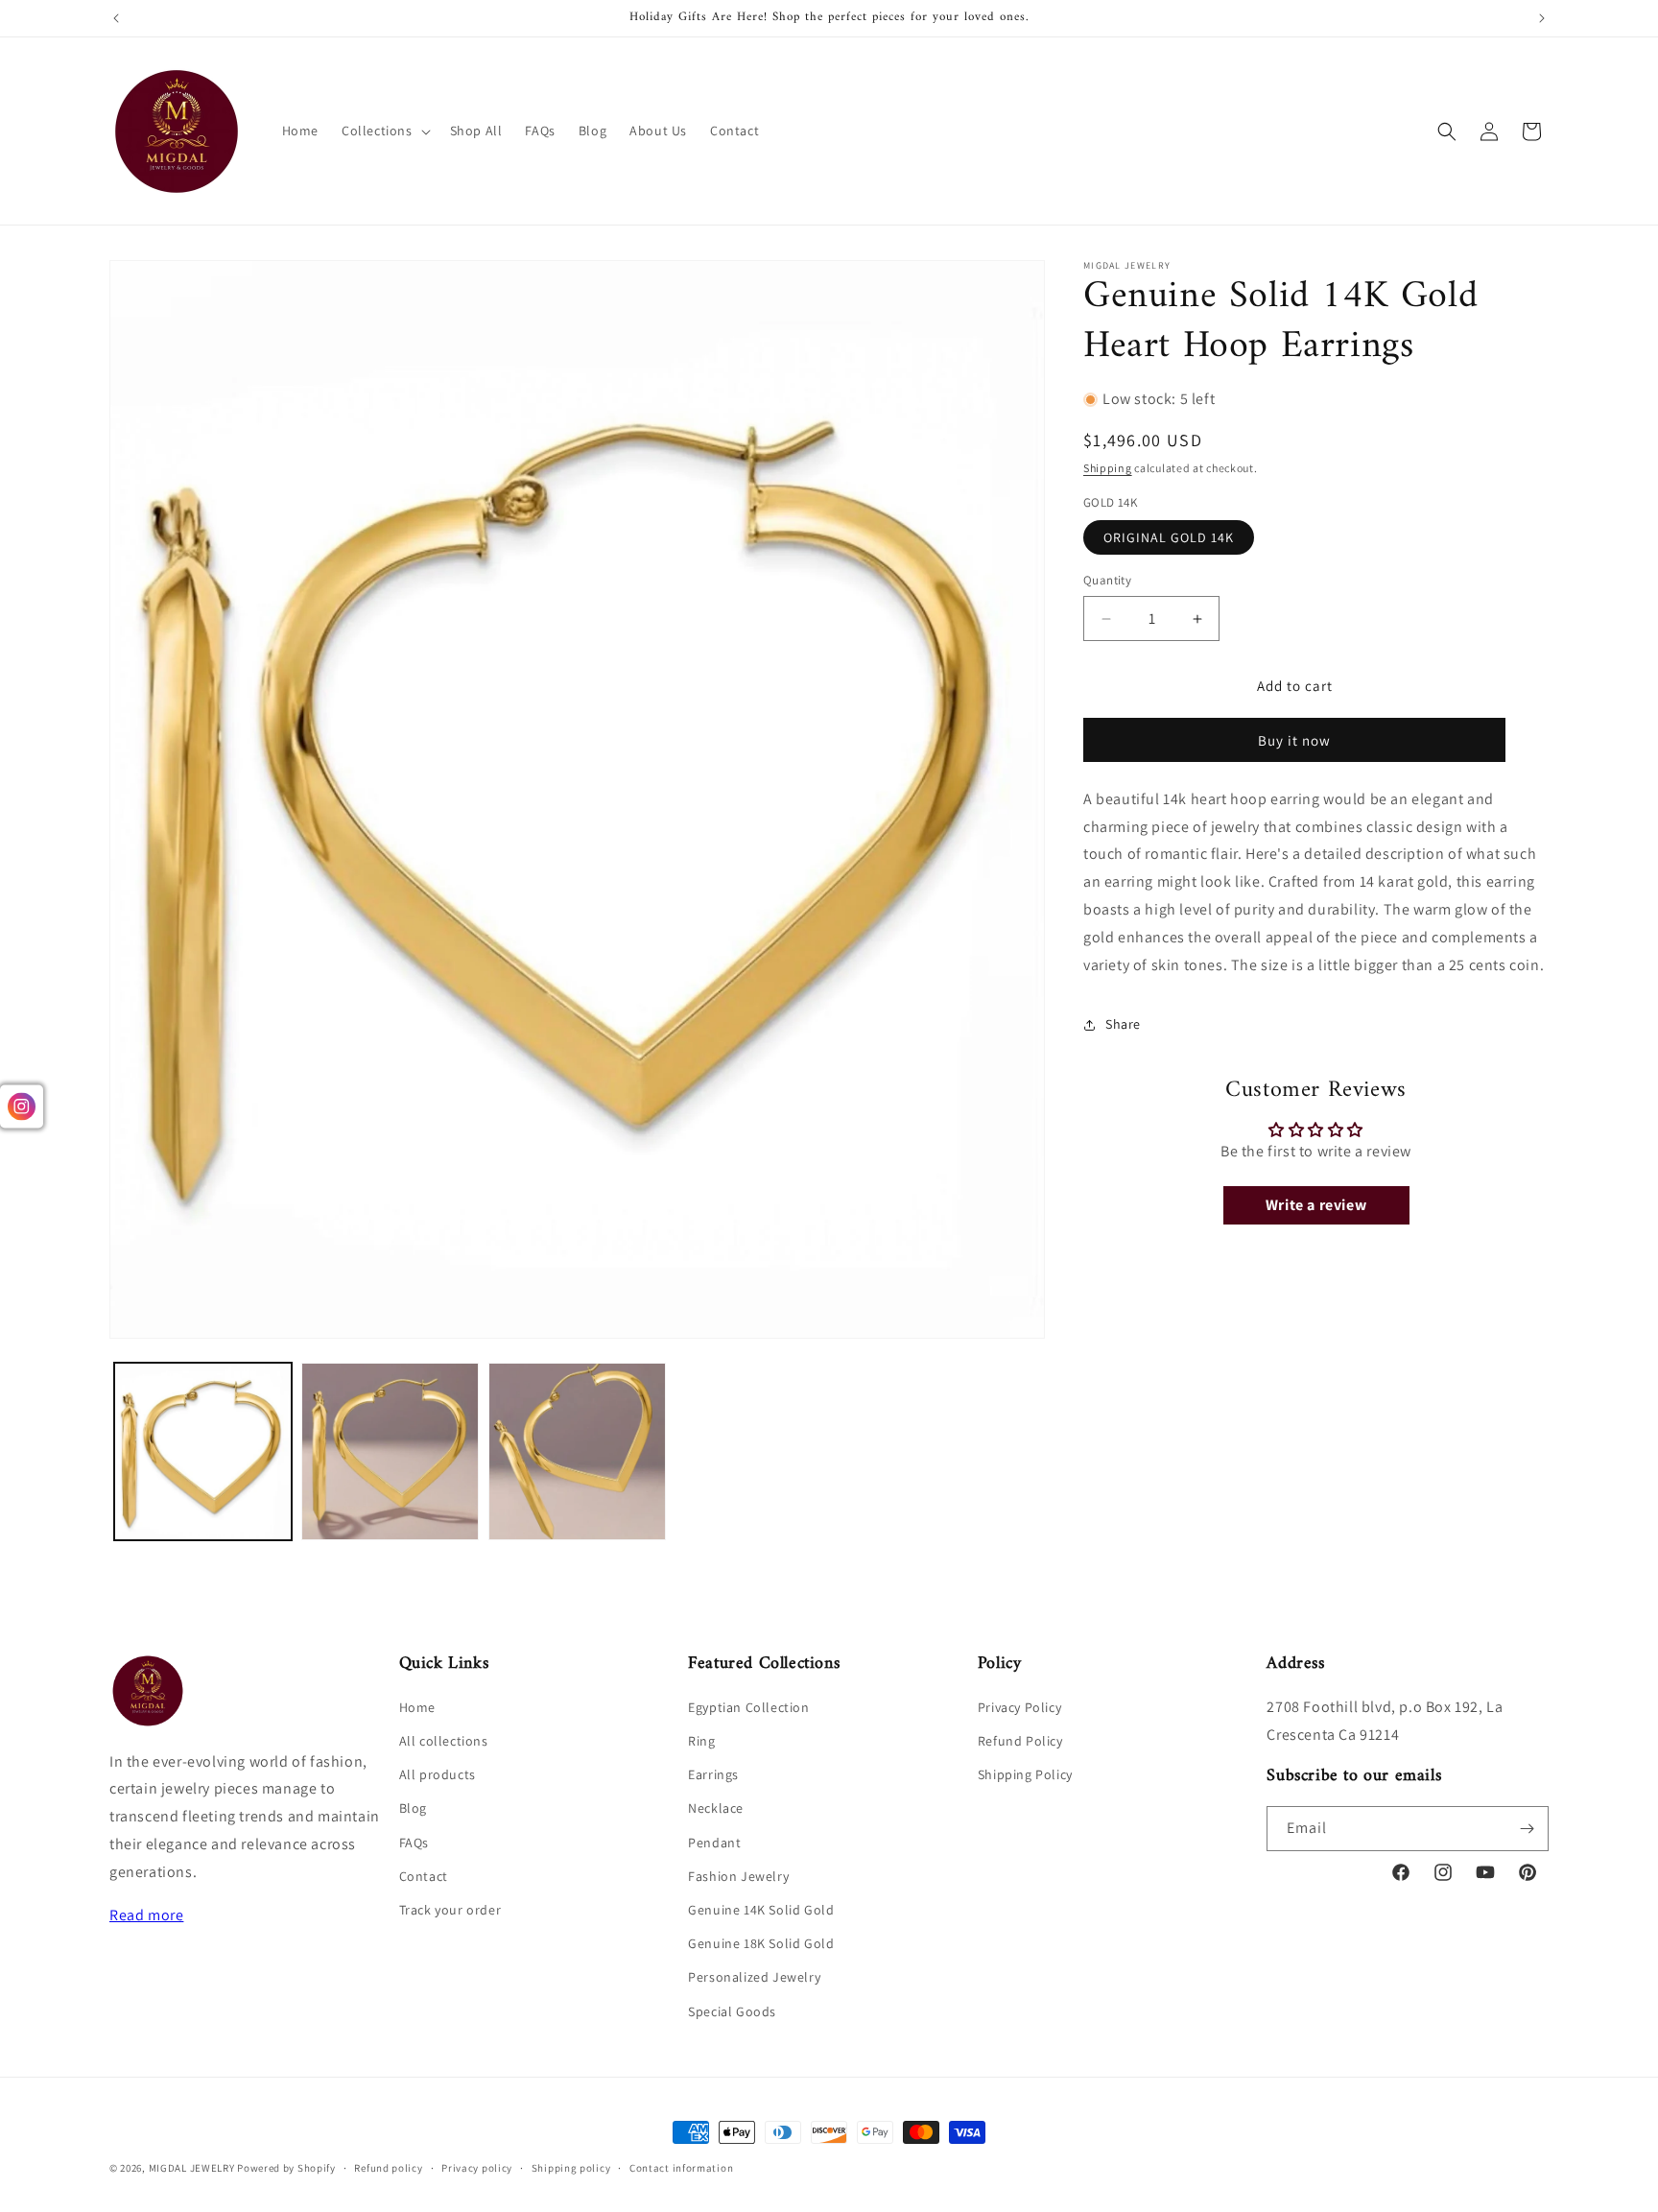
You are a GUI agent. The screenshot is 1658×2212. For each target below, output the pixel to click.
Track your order (450, 1910)
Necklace (716, 1809)
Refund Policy (1020, 1741)
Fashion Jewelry (738, 1876)
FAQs (414, 1843)
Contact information (681, 2168)
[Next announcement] (1542, 18)
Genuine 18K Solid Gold (761, 1943)
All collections (444, 1741)
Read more (146, 1915)
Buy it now (1294, 740)
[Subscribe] (1527, 1829)
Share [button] (1123, 1024)
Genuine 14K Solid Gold (761, 1910)
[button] (384, 131)
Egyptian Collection (748, 1707)
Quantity (1107, 581)
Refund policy (388, 2168)
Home (417, 1707)
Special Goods (732, 2011)
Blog (413, 1809)
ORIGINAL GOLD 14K (1169, 538)
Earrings (713, 1774)
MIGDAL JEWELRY (193, 2168)
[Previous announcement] (116, 18)
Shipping (1108, 469)
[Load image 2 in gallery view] (390, 1451)
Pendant (714, 1843)
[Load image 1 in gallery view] (203, 1451)
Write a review (1316, 1205)
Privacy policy (477, 2168)
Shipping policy (571, 2168)
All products (438, 1774)
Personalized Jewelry (754, 1978)
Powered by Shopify (286, 2168)
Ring (701, 1741)
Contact (424, 1876)
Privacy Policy (1019, 1707)
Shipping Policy (1025, 1774)
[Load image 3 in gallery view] (577, 1451)
